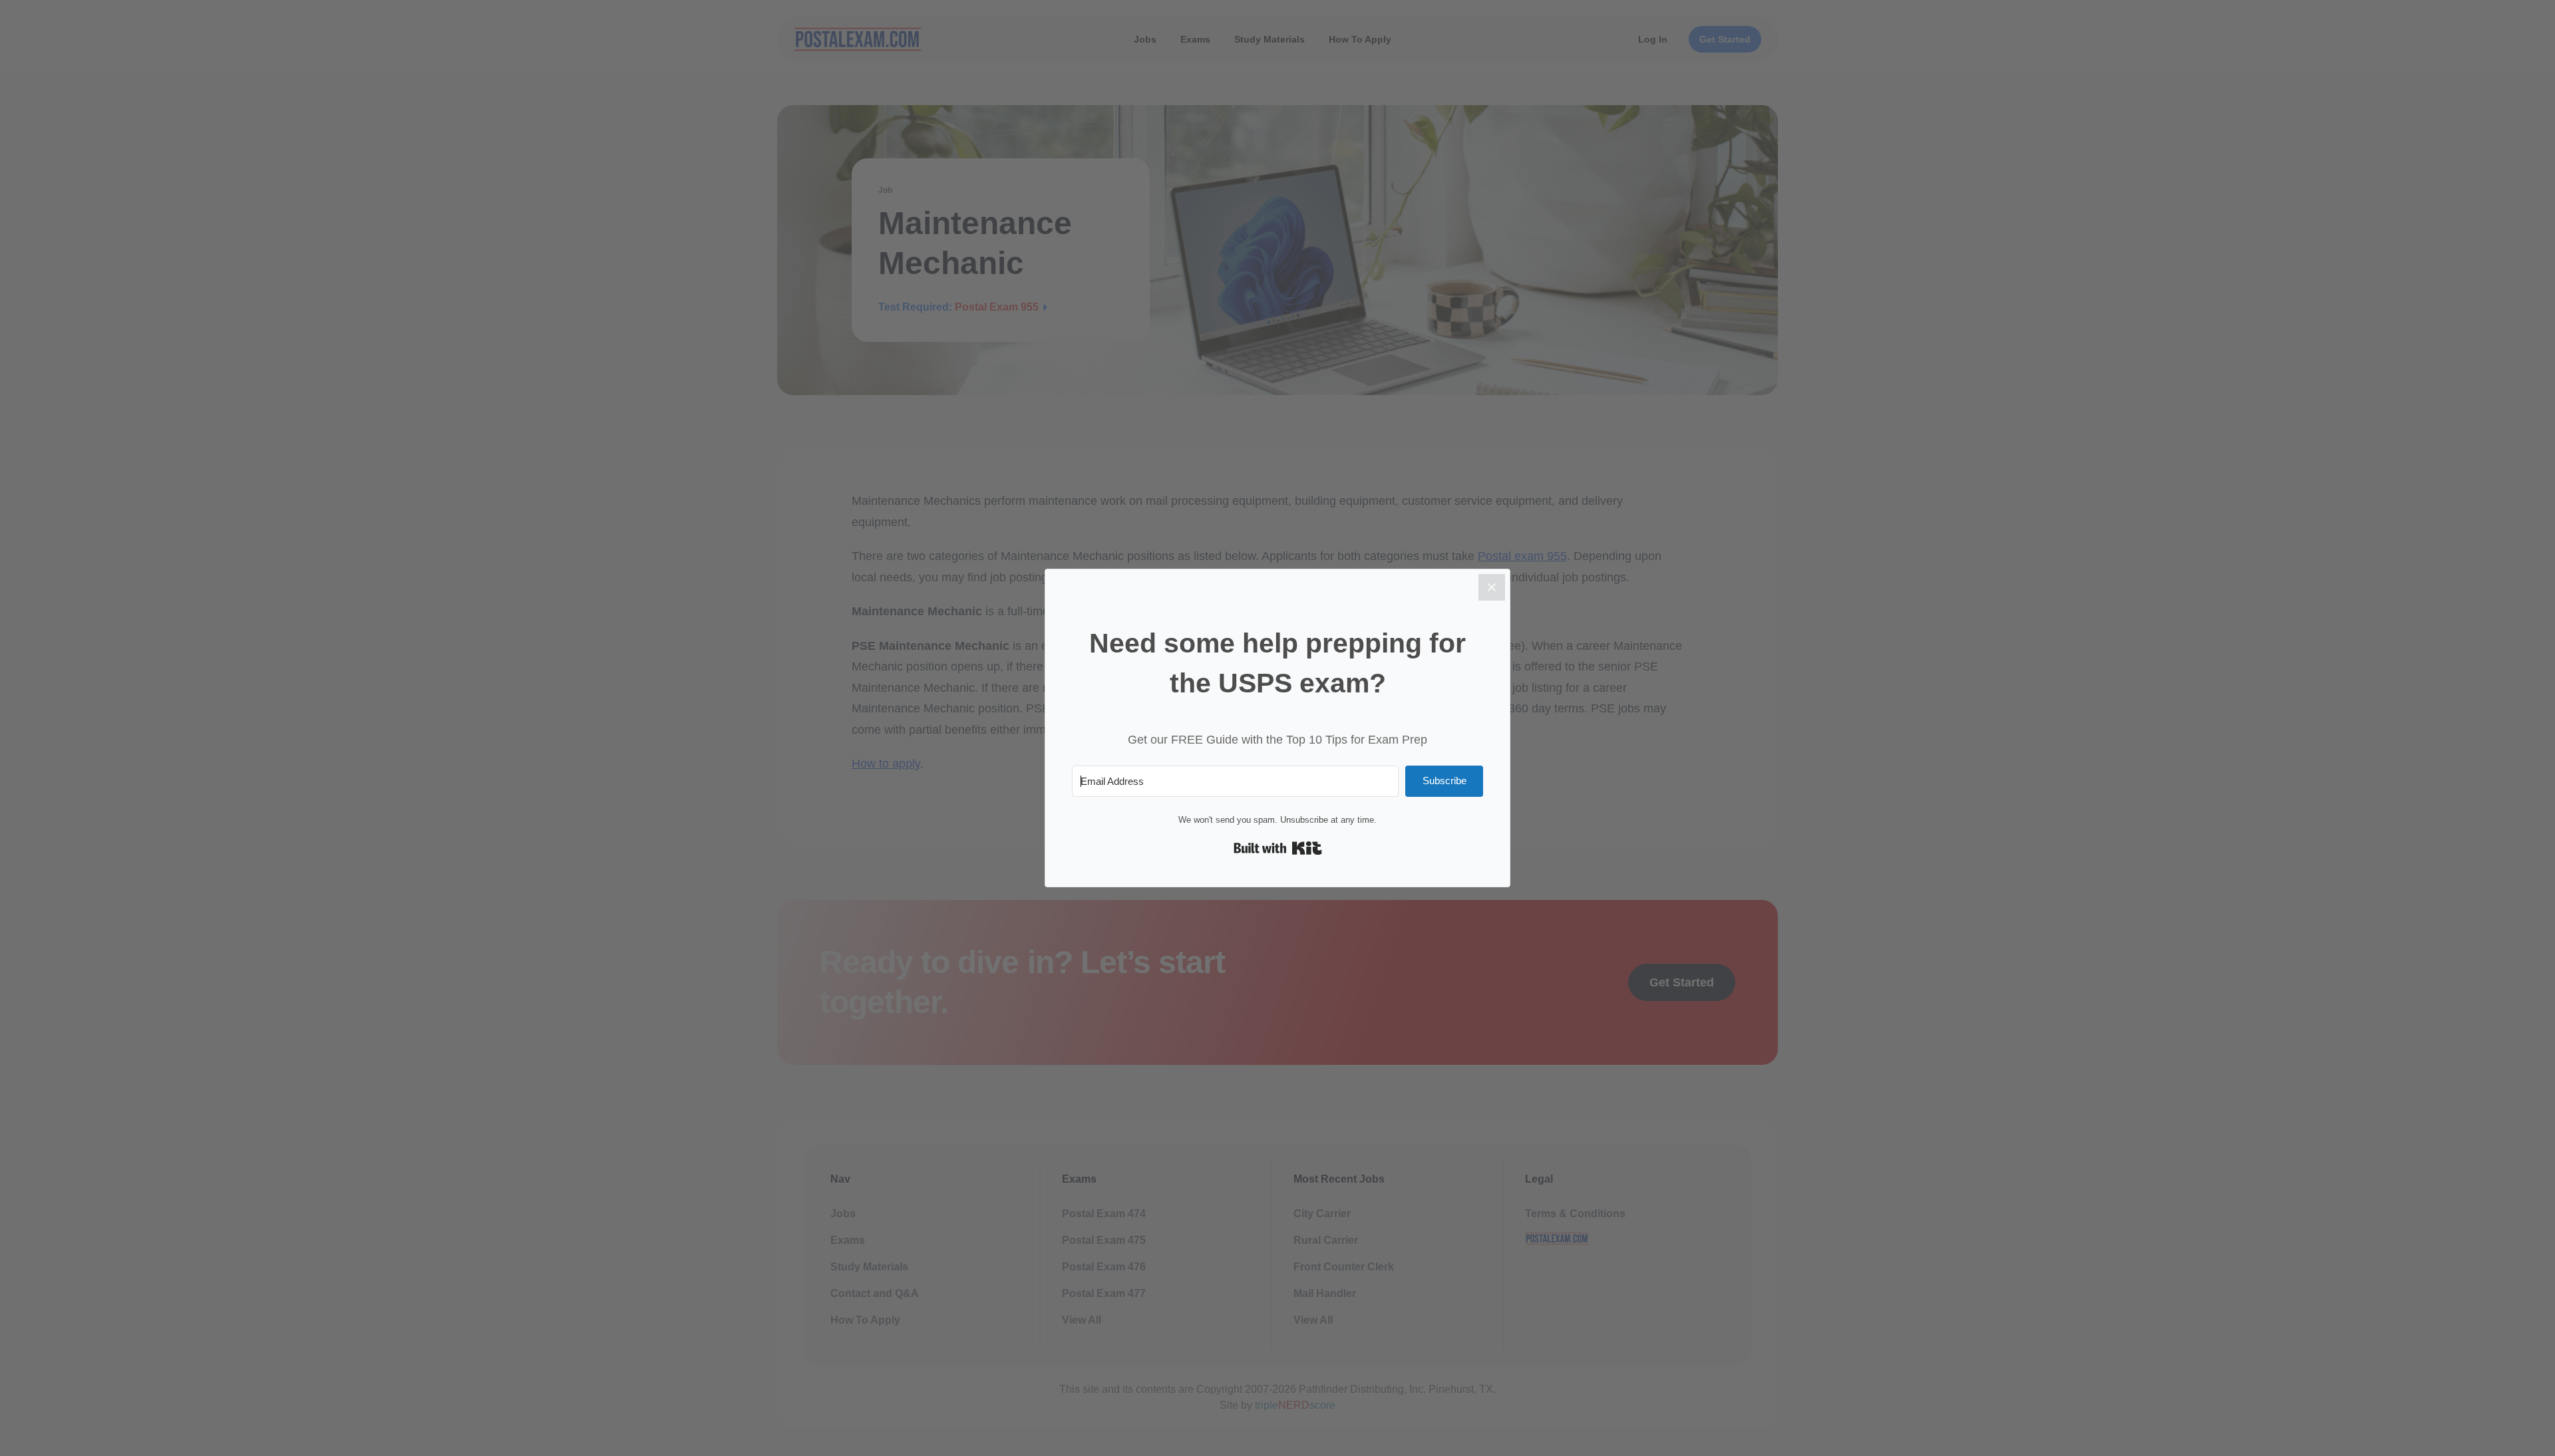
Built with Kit (1278, 848)
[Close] (1492, 587)
